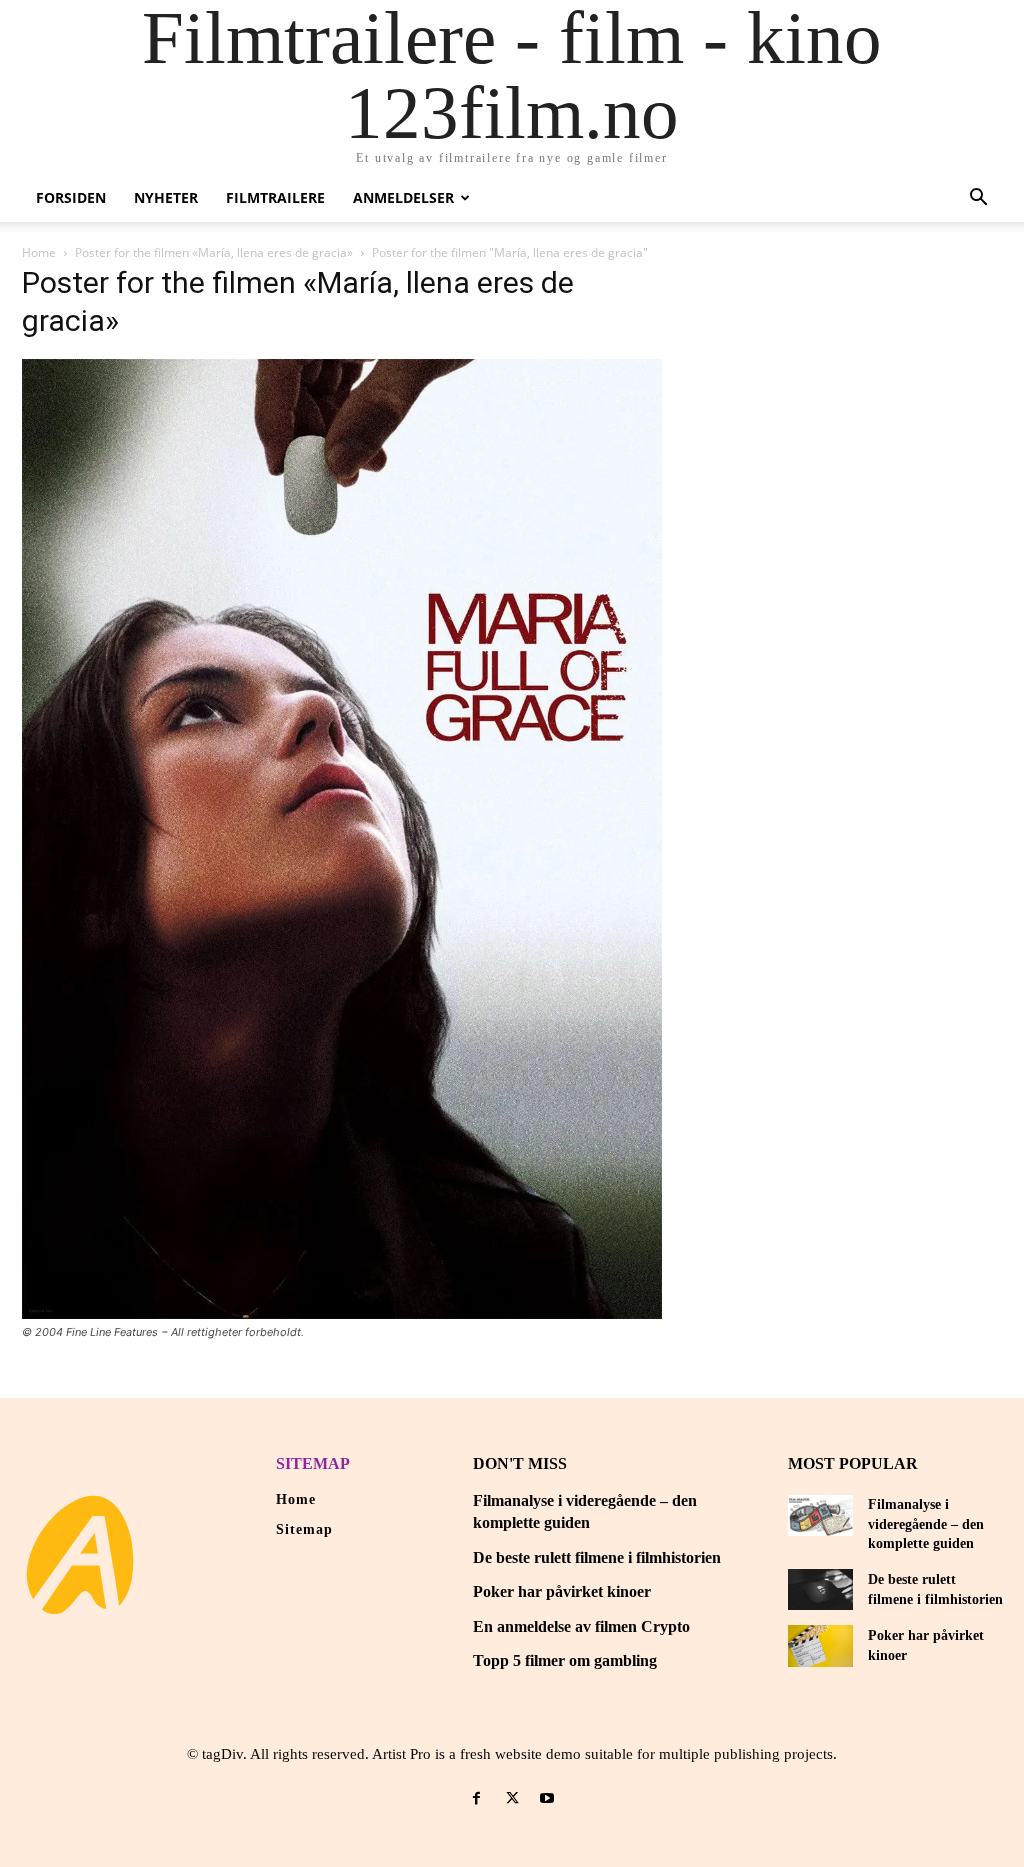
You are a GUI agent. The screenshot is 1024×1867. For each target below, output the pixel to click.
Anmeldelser (403, 197)
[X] (511, 1798)
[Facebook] (476, 1798)
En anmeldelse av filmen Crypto (581, 1626)
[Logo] (80, 1555)
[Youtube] (547, 1798)
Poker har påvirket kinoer (562, 1591)
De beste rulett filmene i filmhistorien (597, 1557)
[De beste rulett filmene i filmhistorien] (820, 1589)
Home (39, 252)
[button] (978, 199)
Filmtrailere (275, 197)
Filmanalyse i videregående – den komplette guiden (926, 1524)
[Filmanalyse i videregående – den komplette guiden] (820, 1515)
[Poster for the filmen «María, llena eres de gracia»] (342, 1313)
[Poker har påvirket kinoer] (820, 1645)
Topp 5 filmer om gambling (565, 1660)
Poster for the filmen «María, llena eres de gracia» (214, 252)
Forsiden (71, 197)
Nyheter (166, 197)
